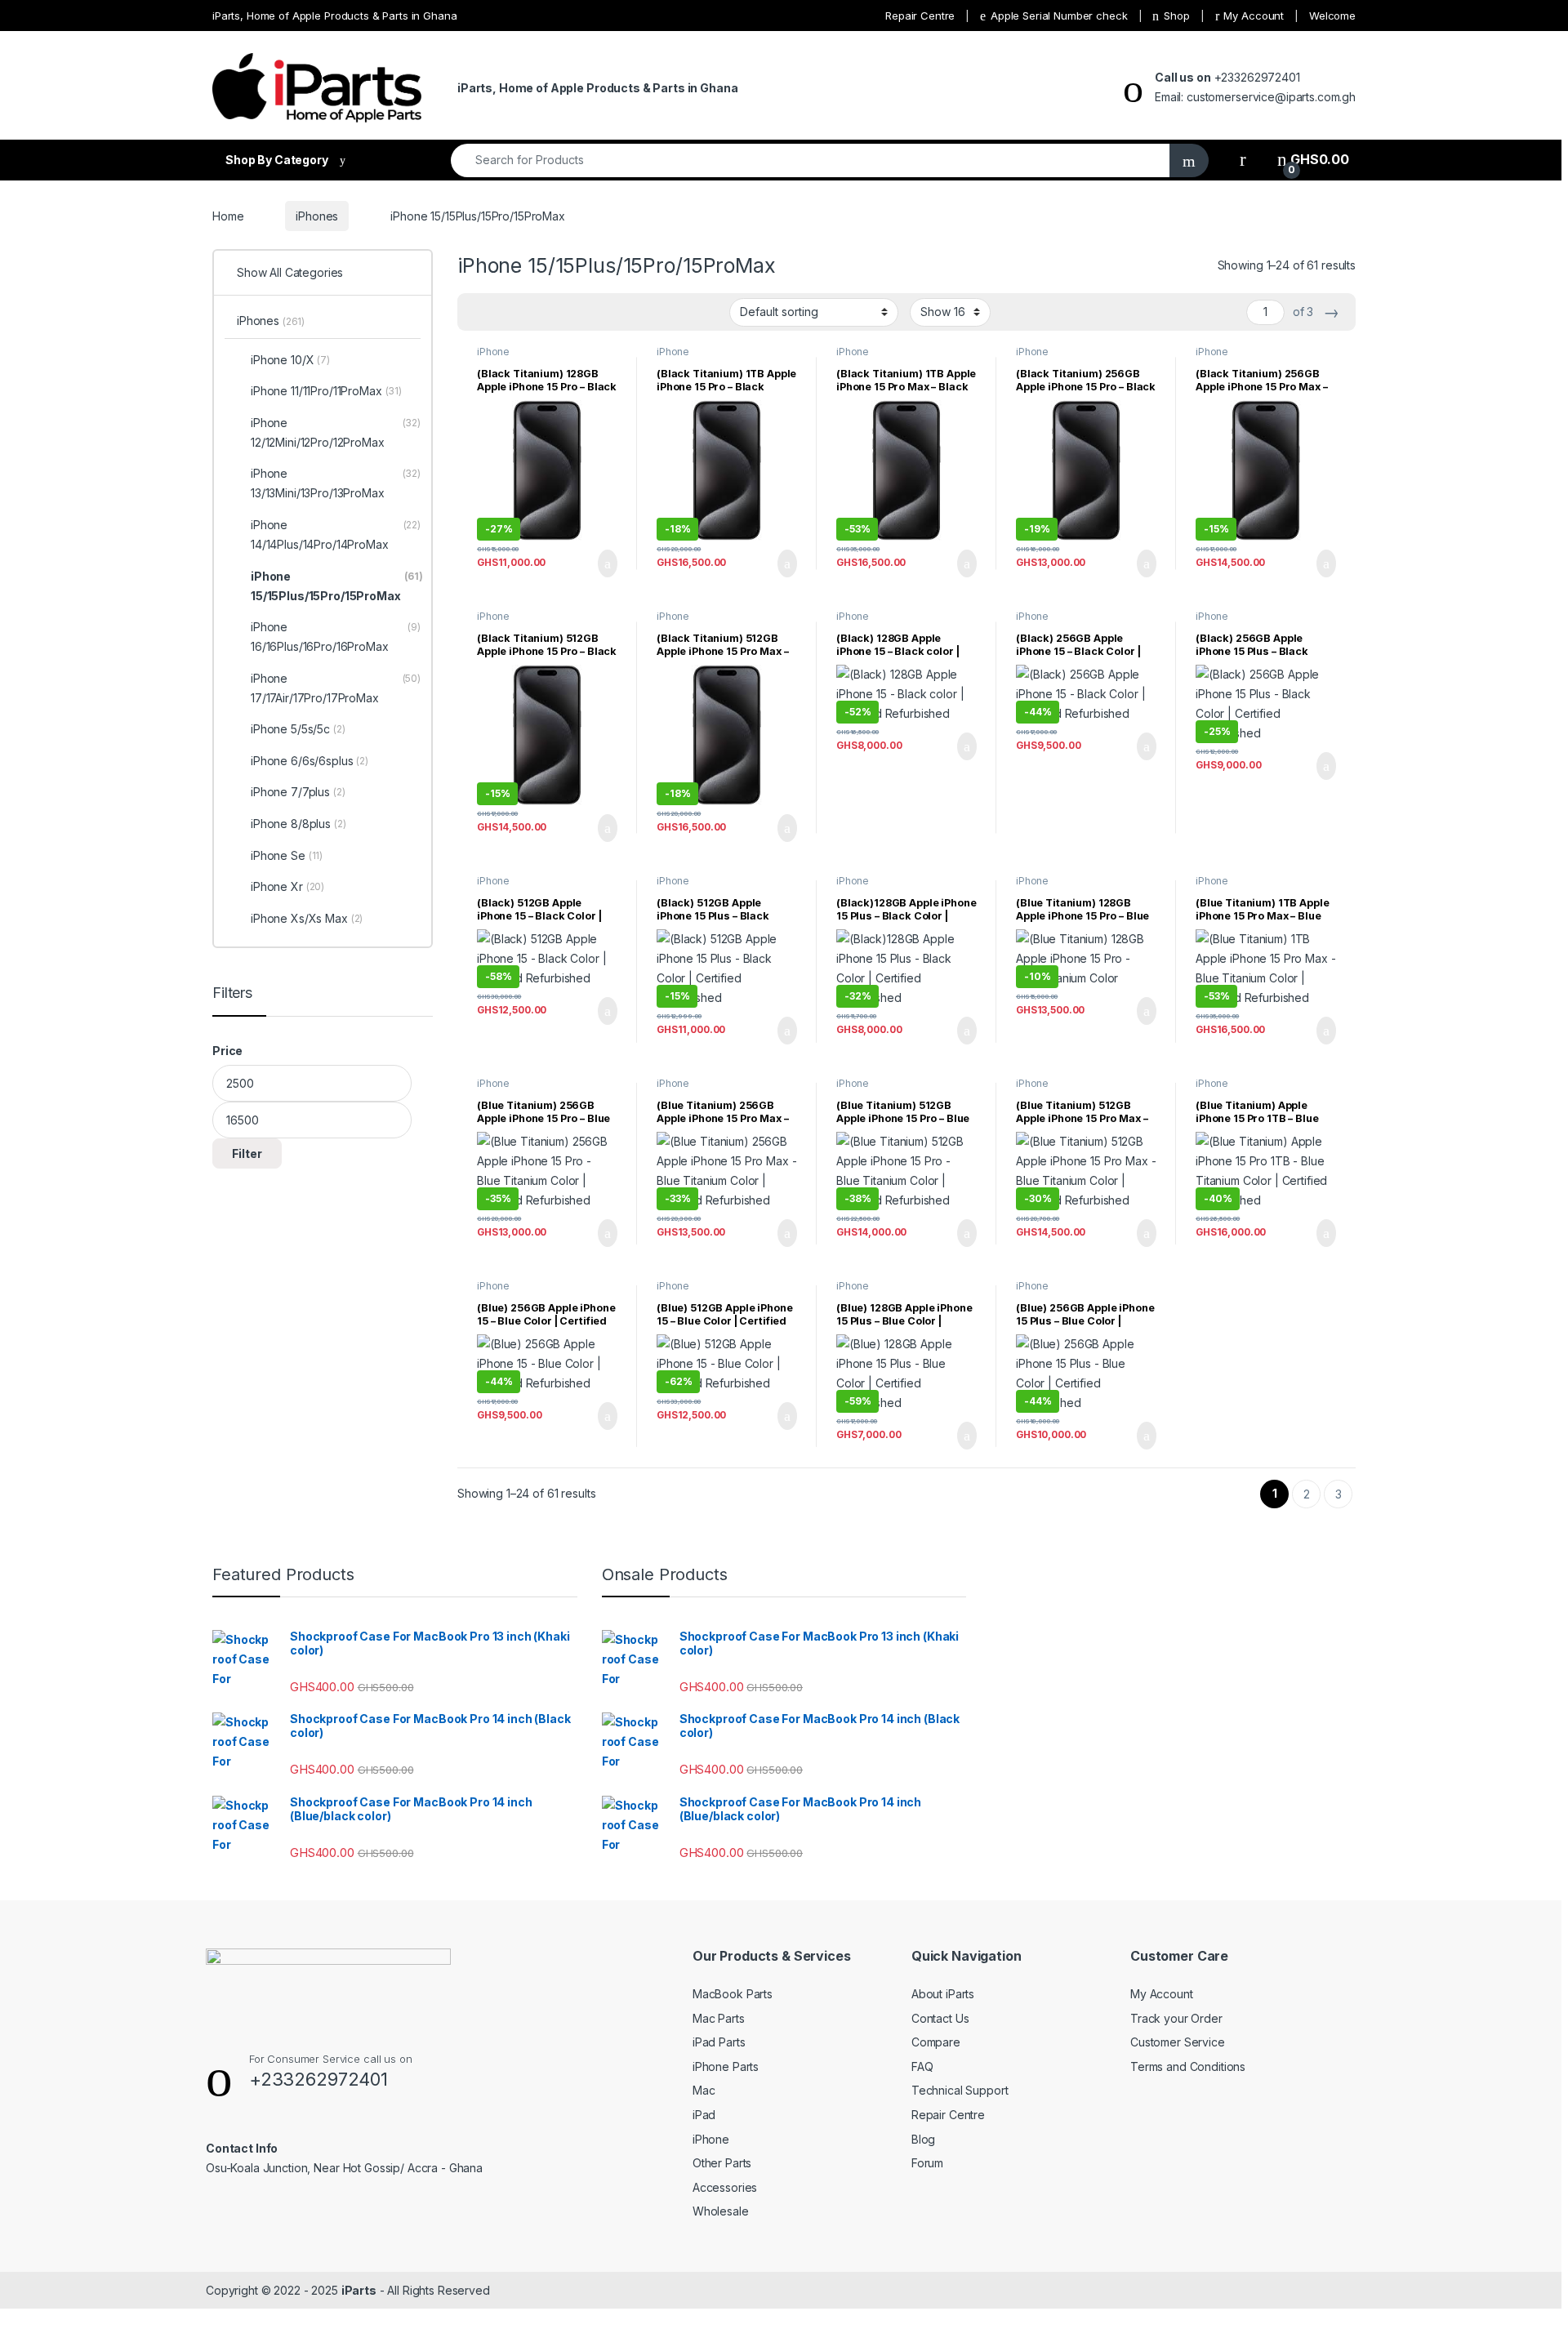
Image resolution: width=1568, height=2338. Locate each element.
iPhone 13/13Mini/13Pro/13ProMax (336, 483)
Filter (247, 1153)
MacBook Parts (733, 1994)
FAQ (922, 2066)
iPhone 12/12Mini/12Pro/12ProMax (336, 432)
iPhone (711, 2139)
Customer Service (1178, 2042)
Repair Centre (920, 16)
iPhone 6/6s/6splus (310, 761)
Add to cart (606, 563)
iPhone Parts (726, 2066)
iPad (704, 2115)
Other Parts (722, 2163)
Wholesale (721, 2211)
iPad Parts (719, 2042)
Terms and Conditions (1188, 2066)
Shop (1176, 16)
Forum (927, 2163)
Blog (923, 2139)
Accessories (725, 2187)
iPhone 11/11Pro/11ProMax (326, 391)
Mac (704, 2090)
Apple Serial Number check (1059, 16)
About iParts (943, 1994)
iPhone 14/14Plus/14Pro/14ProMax (336, 534)
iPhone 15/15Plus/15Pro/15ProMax (537, 357)
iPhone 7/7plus (298, 792)
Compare (936, 2042)
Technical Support (960, 2090)
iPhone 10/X (290, 360)
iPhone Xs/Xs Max (307, 918)
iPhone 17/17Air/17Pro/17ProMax (336, 688)
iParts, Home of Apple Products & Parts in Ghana (334, 16)
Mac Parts (719, 2018)
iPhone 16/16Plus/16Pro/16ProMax (336, 637)
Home (228, 216)
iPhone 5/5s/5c (298, 729)
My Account (1254, 16)
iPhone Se (287, 855)
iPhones (317, 216)
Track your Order (1176, 2018)
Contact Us (940, 2018)
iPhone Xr (287, 886)
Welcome (1332, 16)
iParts (359, 2290)
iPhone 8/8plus (298, 824)
